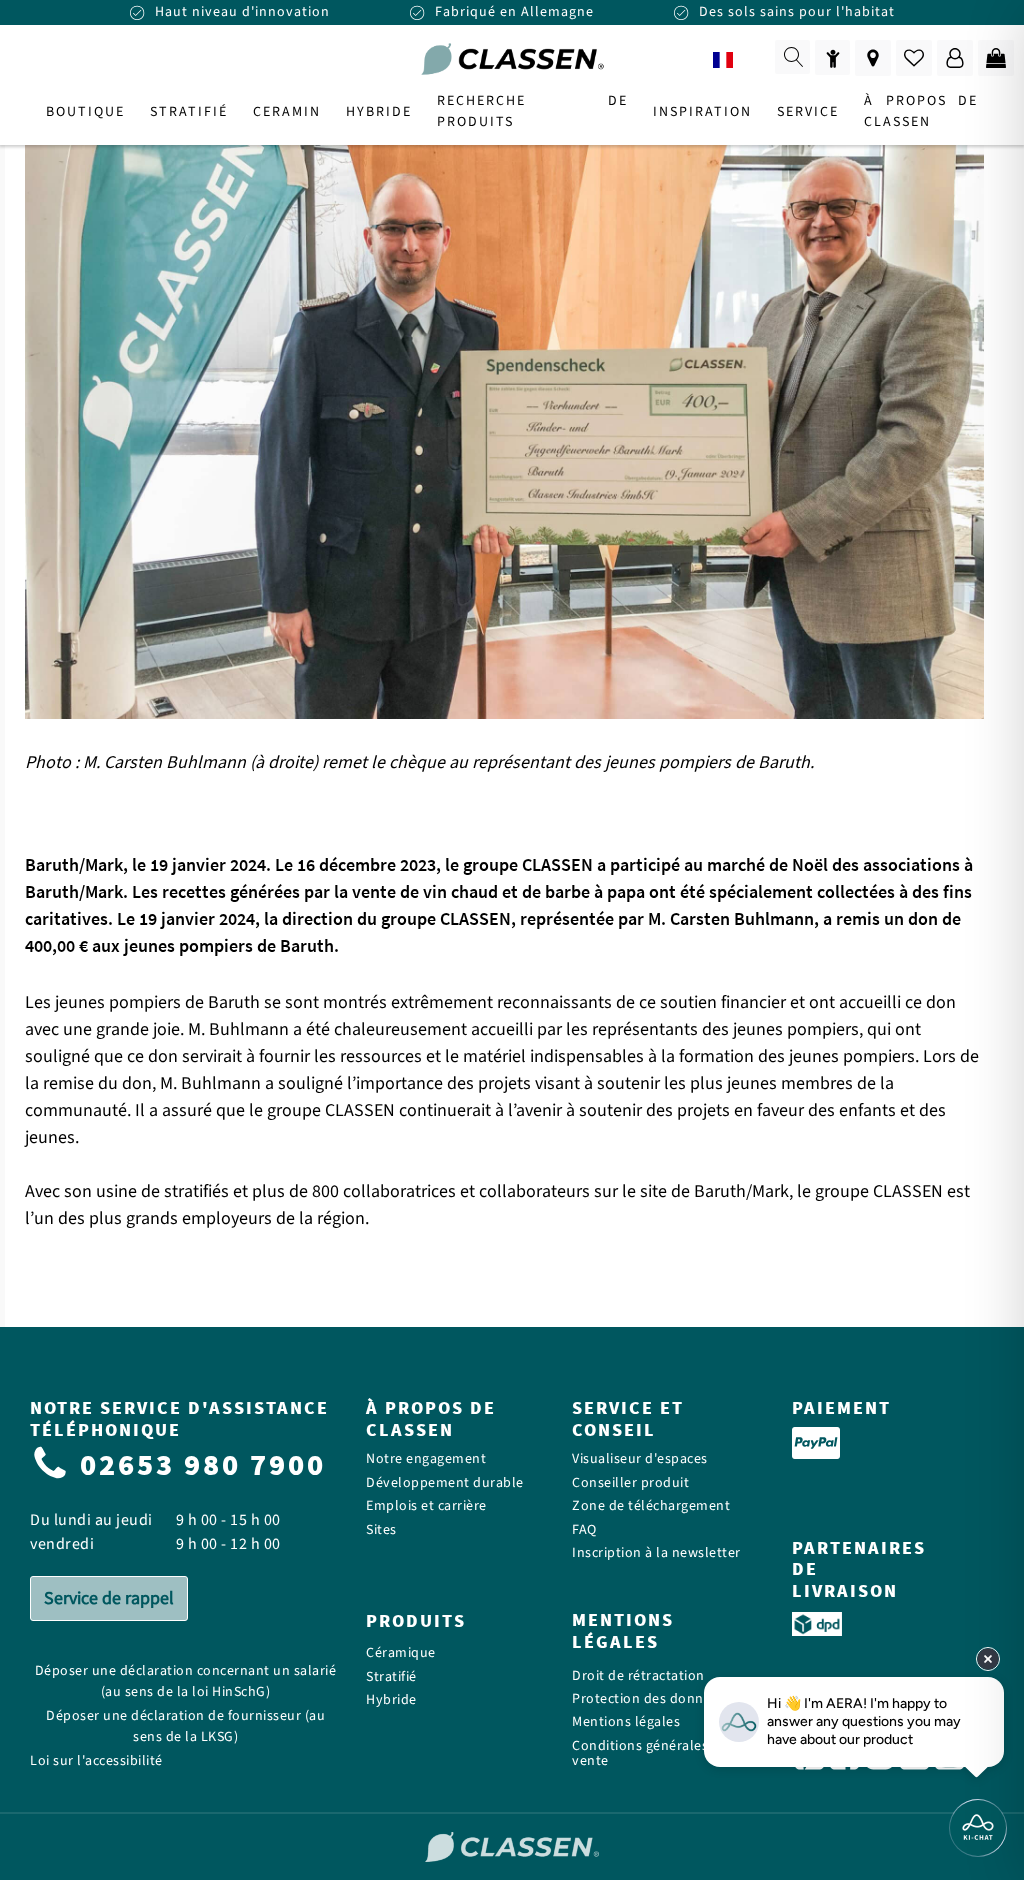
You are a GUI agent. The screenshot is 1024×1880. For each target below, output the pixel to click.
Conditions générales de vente (650, 1754)
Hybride (391, 1700)
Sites (381, 1530)
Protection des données (648, 1699)
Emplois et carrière (426, 1506)
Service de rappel (109, 1598)
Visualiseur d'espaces (640, 1459)
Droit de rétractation (638, 1676)
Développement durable (445, 1483)
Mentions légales (626, 1722)
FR (751, 60)
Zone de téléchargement (651, 1506)
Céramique (401, 1653)
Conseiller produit (630, 1483)
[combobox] (736, 60)
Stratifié (391, 1677)
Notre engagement (426, 1459)
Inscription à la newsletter (656, 1553)
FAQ (584, 1530)
